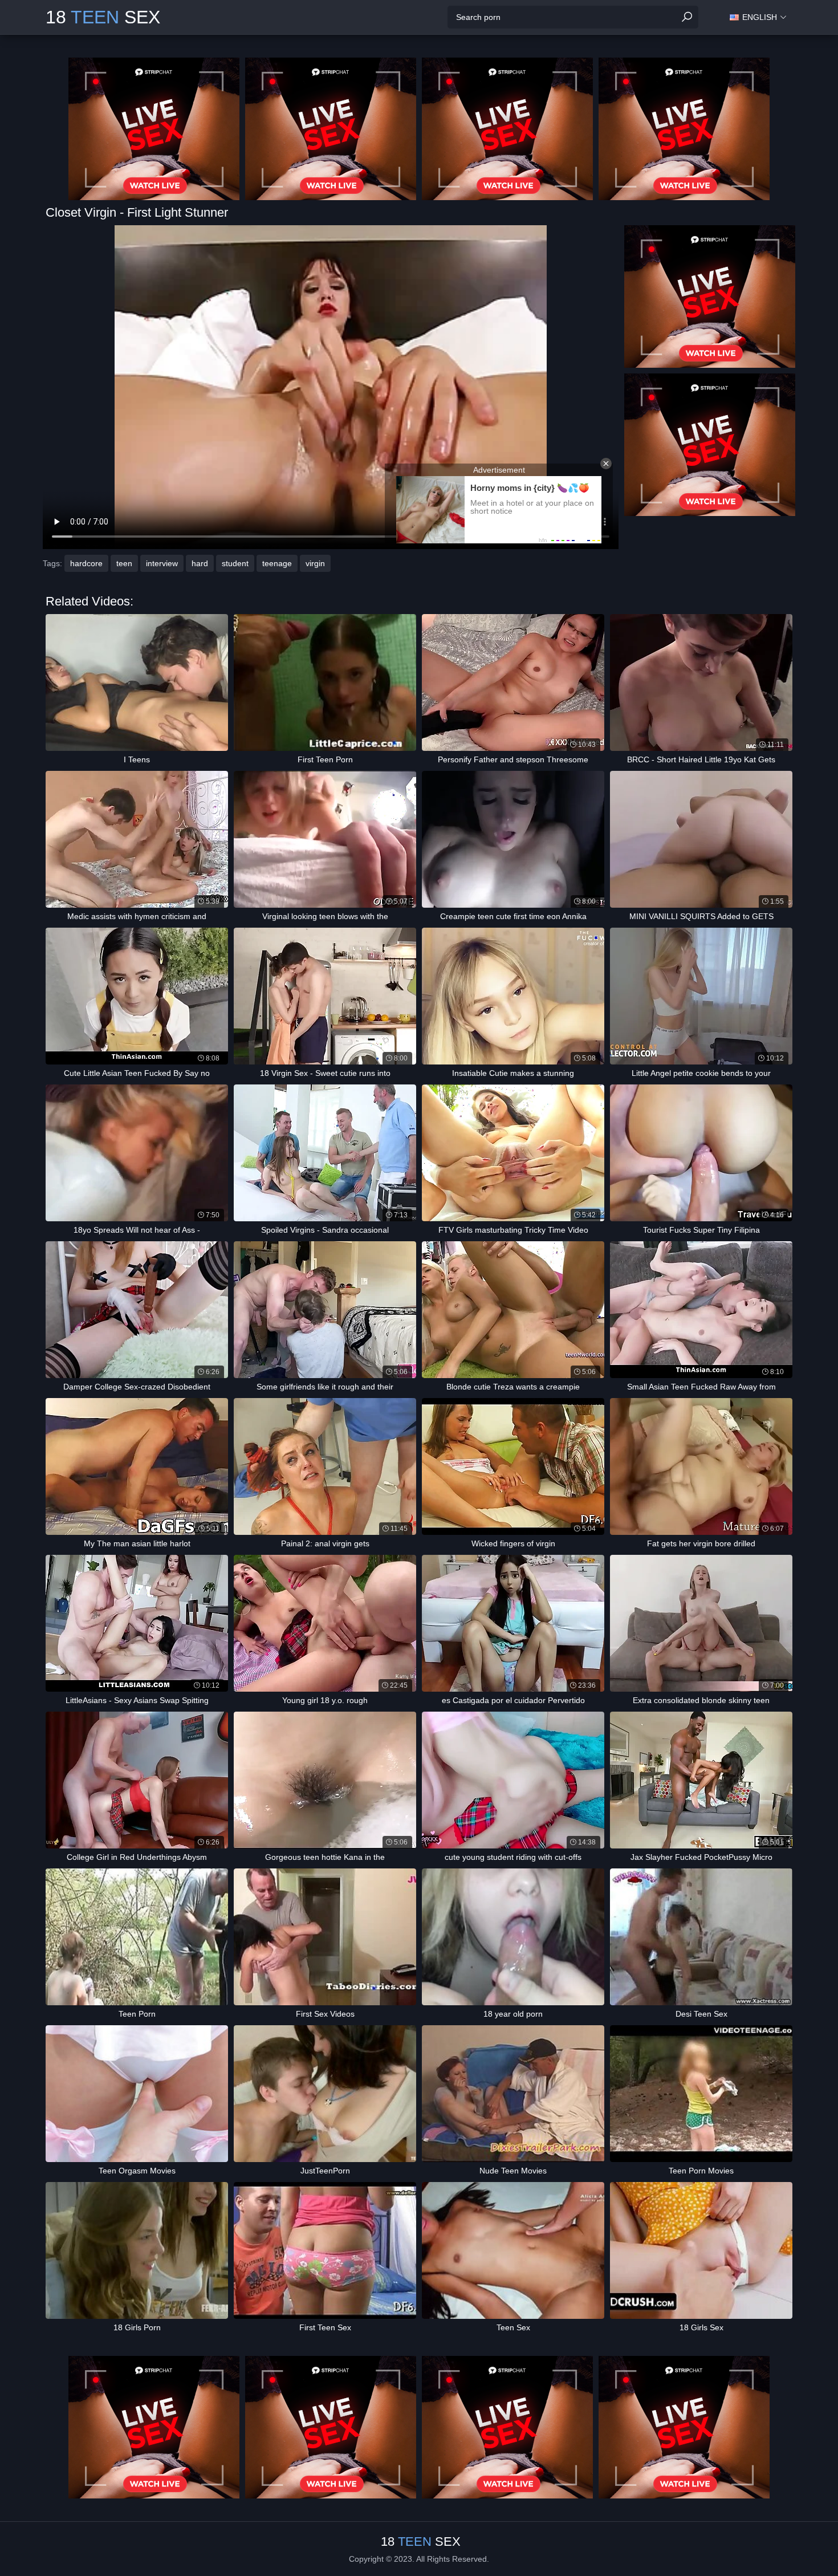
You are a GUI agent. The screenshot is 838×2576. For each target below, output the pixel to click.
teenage (277, 563)
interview (162, 563)
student (235, 563)
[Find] (687, 17)
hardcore (86, 563)
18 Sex (103, 17)
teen (124, 563)
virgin (315, 563)
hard (200, 563)
